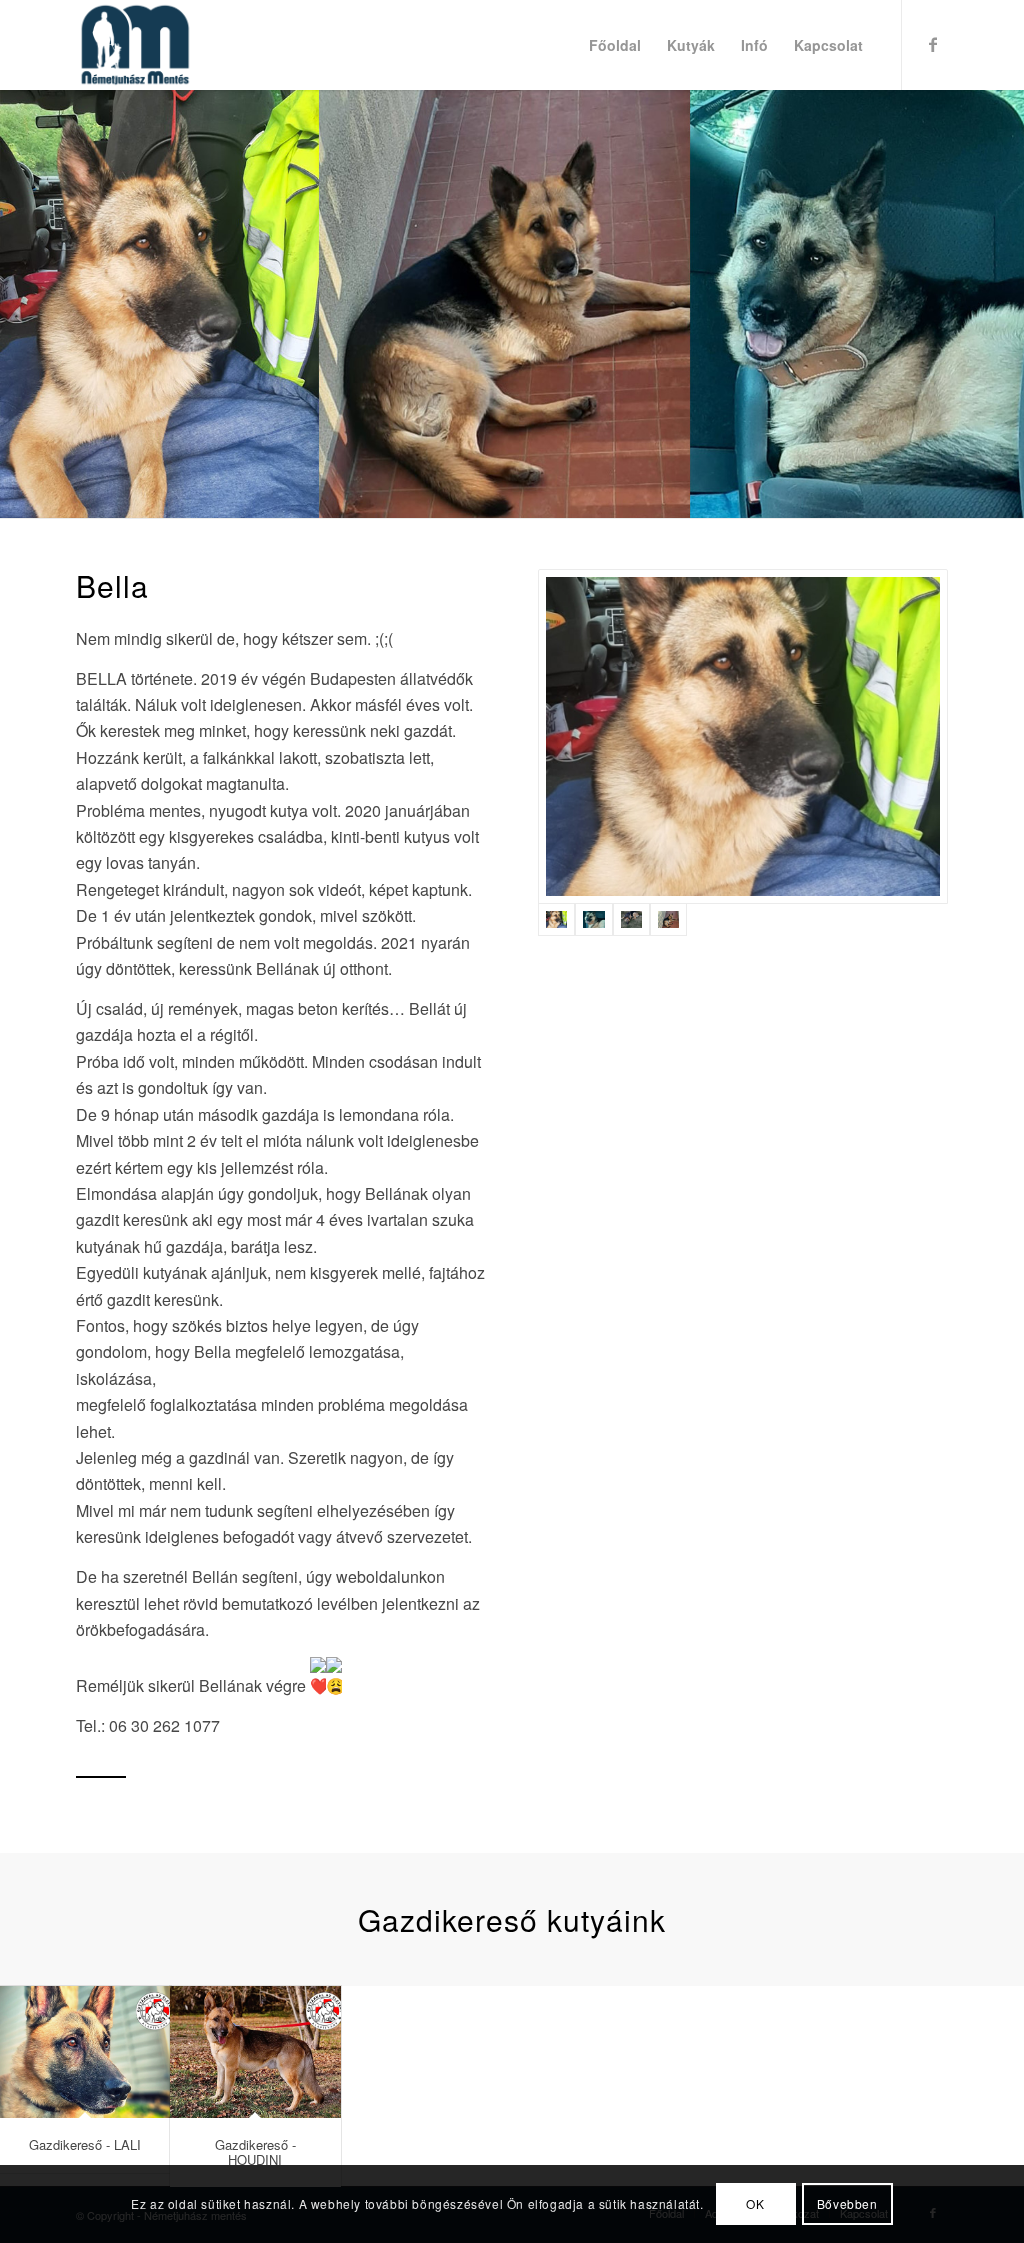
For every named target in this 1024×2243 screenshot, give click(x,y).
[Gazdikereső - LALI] (85, 2052)
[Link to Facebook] (933, 44)
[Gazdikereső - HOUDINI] (255, 2052)
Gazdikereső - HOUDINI (255, 2151)
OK (755, 2203)
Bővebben (847, 2203)
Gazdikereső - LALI (85, 2144)
